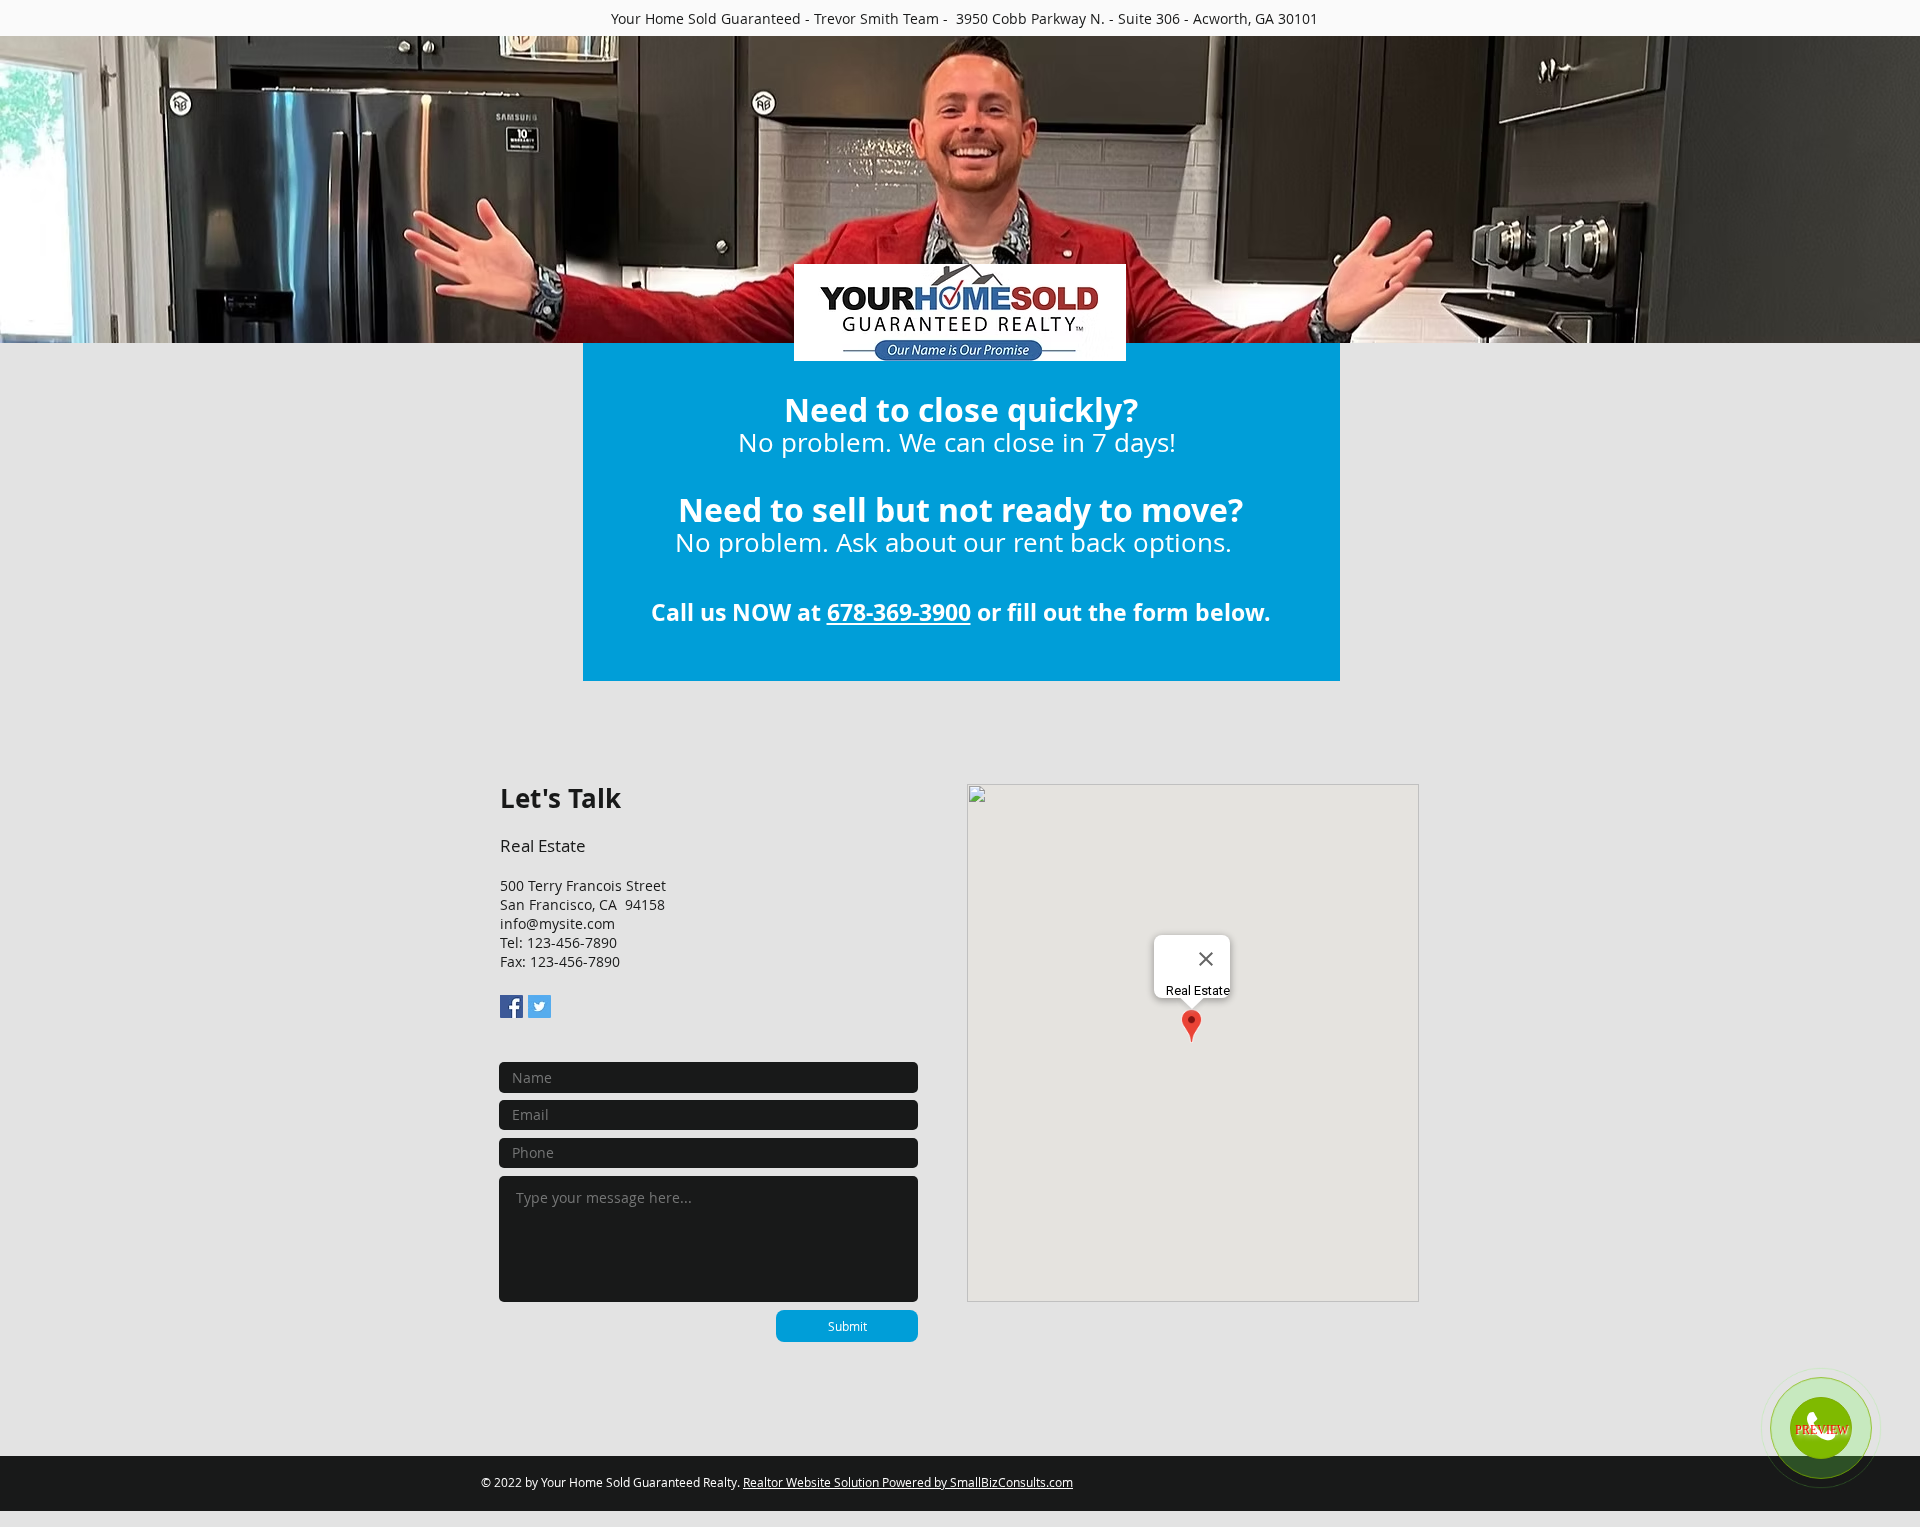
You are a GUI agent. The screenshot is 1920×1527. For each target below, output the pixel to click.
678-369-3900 (899, 612)
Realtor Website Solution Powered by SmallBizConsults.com (908, 1482)
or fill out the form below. (1121, 612)
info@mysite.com (557, 923)
